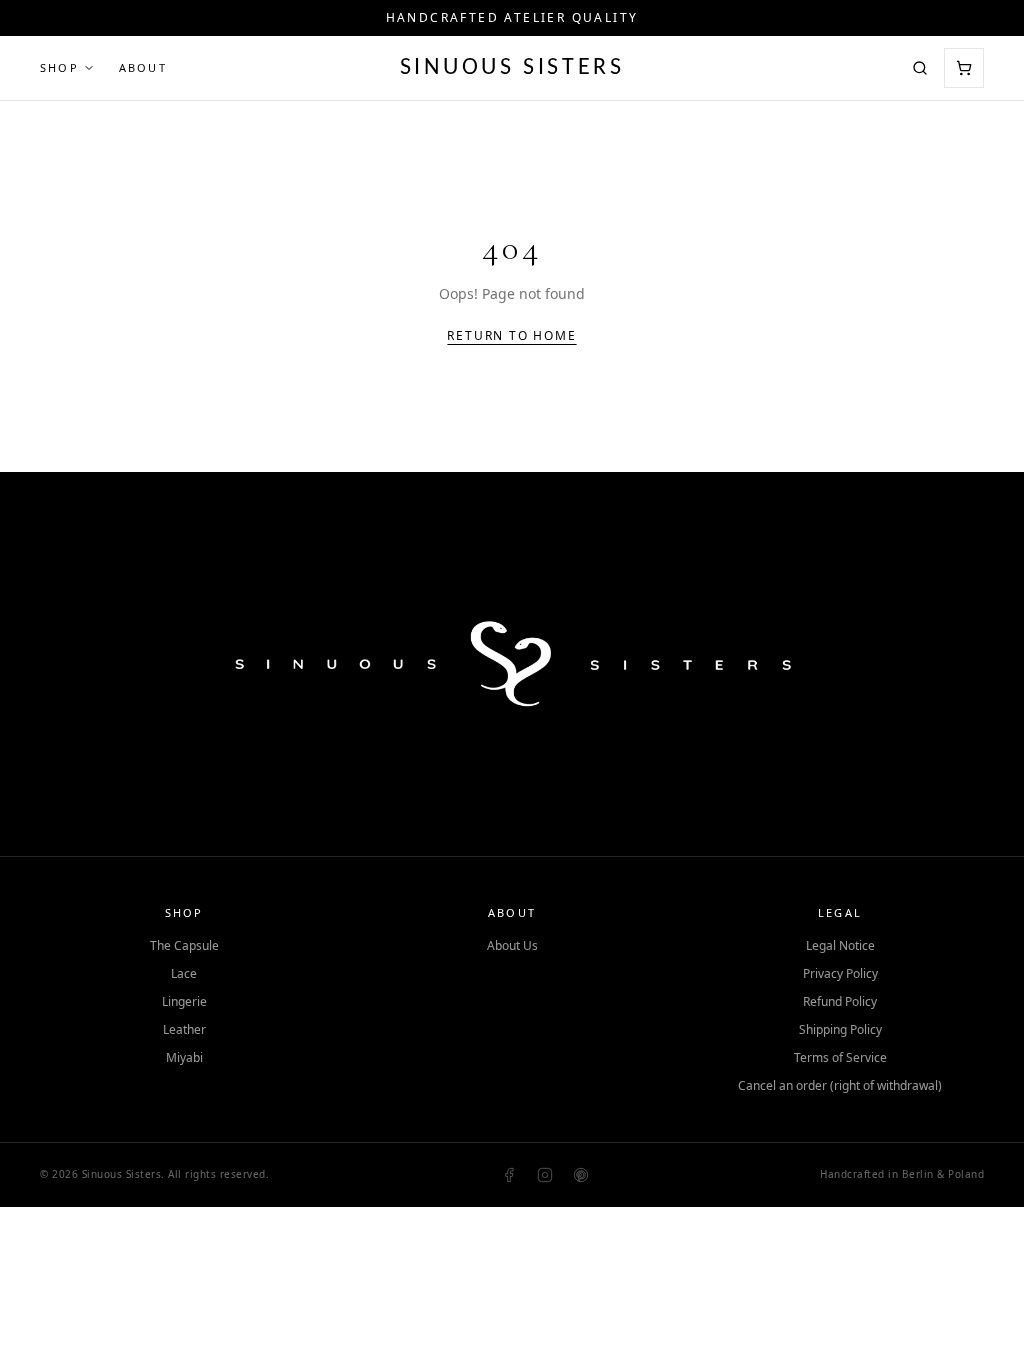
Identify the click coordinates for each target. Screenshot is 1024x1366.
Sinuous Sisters (512, 68)
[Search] (920, 68)
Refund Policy (840, 1002)
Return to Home (511, 336)
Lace (184, 974)
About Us (512, 946)
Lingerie (184, 1002)
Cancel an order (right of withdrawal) (840, 1086)
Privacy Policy (840, 974)
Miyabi (184, 1058)
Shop (59, 67)
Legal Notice (840, 946)
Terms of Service (840, 1058)
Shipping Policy (840, 1030)
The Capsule (184, 946)
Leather (184, 1030)
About (143, 67)
